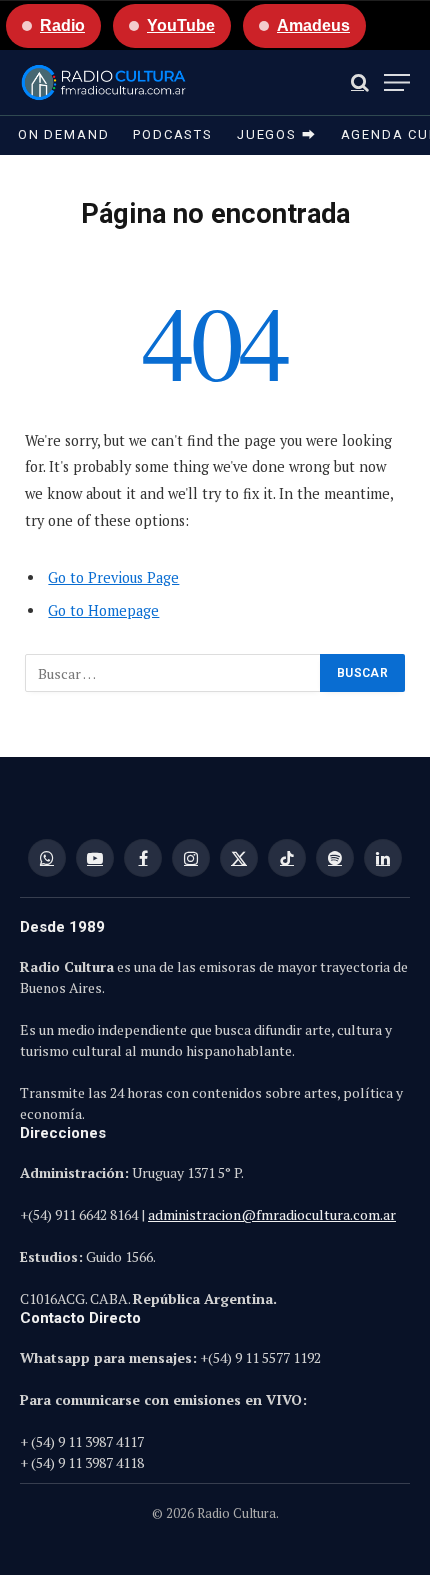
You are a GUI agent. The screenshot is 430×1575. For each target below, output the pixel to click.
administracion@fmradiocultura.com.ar (272, 1214)
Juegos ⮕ (277, 134)
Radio (62, 25)
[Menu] (397, 82)
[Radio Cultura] (103, 82)
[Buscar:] (173, 673)
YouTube (181, 25)
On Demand (63, 134)
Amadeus (313, 25)
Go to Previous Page (113, 577)
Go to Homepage (103, 610)
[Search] (360, 82)
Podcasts (173, 134)
